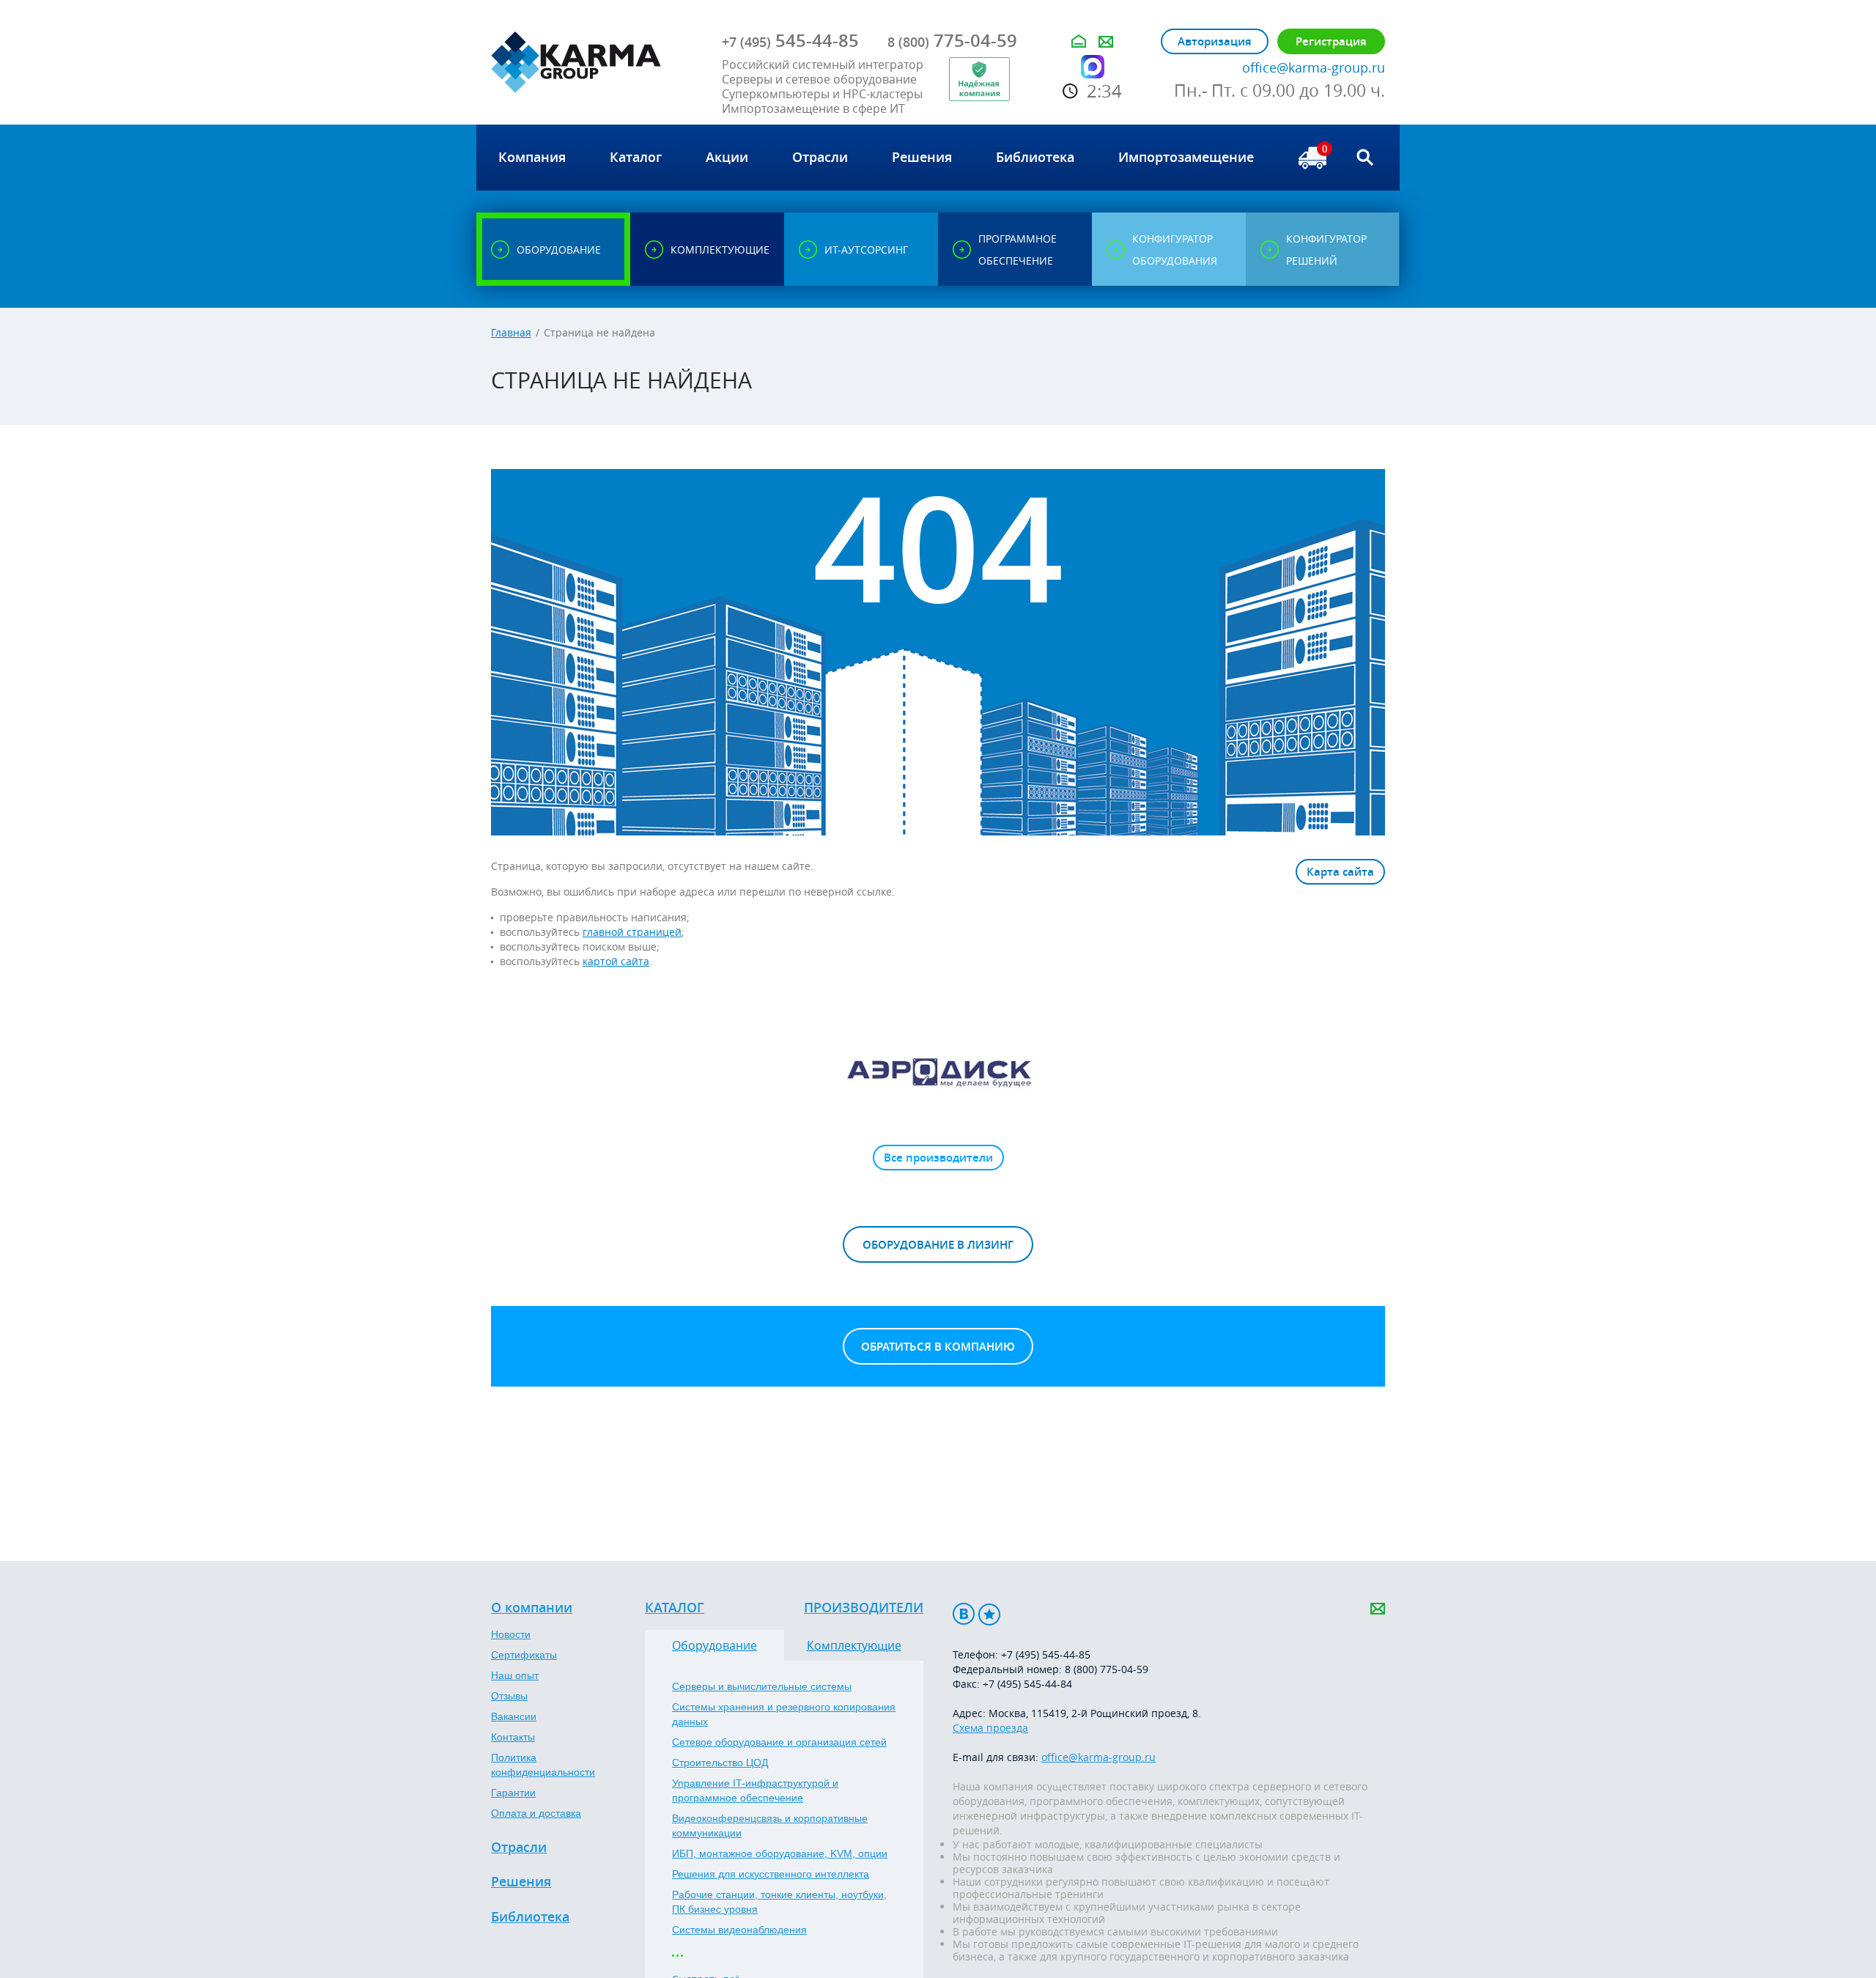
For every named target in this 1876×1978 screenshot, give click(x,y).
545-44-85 (790, 40)
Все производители (938, 1158)
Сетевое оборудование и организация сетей (779, 1742)
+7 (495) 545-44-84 (1027, 1684)
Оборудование (714, 1645)
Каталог (675, 1608)
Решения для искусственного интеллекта (771, 1874)
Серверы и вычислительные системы (762, 1686)
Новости (511, 1634)
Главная (511, 332)
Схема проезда (990, 1728)
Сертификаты (524, 1655)
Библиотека (530, 1917)
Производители (864, 1608)
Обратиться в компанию (938, 1347)
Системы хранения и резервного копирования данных (784, 1714)
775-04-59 (952, 40)
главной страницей (632, 932)
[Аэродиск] (938, 1071)
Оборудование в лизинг (938, 1245)
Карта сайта (1340, 872)
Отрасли (519, 1848)
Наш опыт (515, 1675)
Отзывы (509, 1696)
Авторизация (1215, 41)
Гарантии (513, 1793)
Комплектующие (854, 1645)
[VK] (964, 1614)
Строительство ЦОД (720, 1763)
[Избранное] (989, 1614)
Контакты (513, 1737)
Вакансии (514, 1716)
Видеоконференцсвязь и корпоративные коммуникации (770, 1826)
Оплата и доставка (536, 1813)
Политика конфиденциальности (543, 1765)
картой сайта (616, 961)
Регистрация (1331, 41)
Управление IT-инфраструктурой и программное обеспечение (755, 1790)
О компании (532, 1608)
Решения (521, 1882)
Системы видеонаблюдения (739, 1930)
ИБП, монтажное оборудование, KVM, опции (780, 1853)
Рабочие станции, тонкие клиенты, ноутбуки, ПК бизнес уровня (779, 1902)
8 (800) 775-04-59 (1107, 1669)
